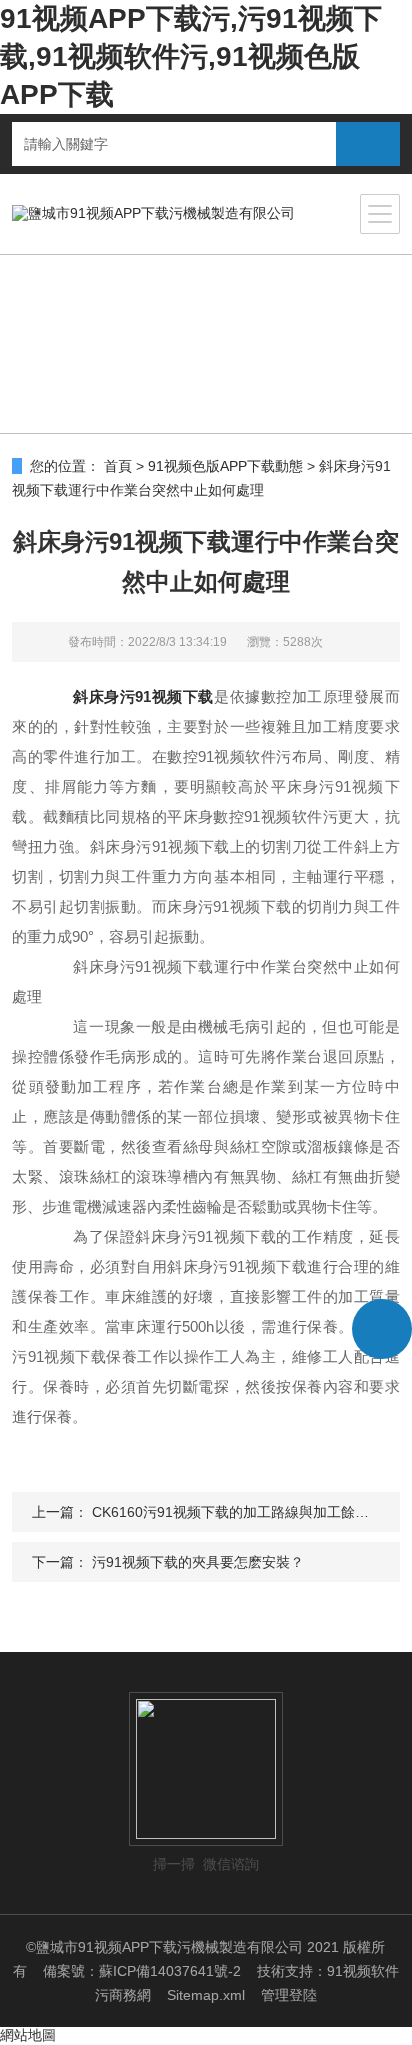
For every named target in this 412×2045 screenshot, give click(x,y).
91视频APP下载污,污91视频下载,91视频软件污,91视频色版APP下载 (191, 56)
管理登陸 (289, 1995)
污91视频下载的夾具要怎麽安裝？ (198, 1562)
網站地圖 (28, 2035)
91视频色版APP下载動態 (225, 466)
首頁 (118, 466)
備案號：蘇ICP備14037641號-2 (142, 1971)
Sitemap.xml (206, 1995)
